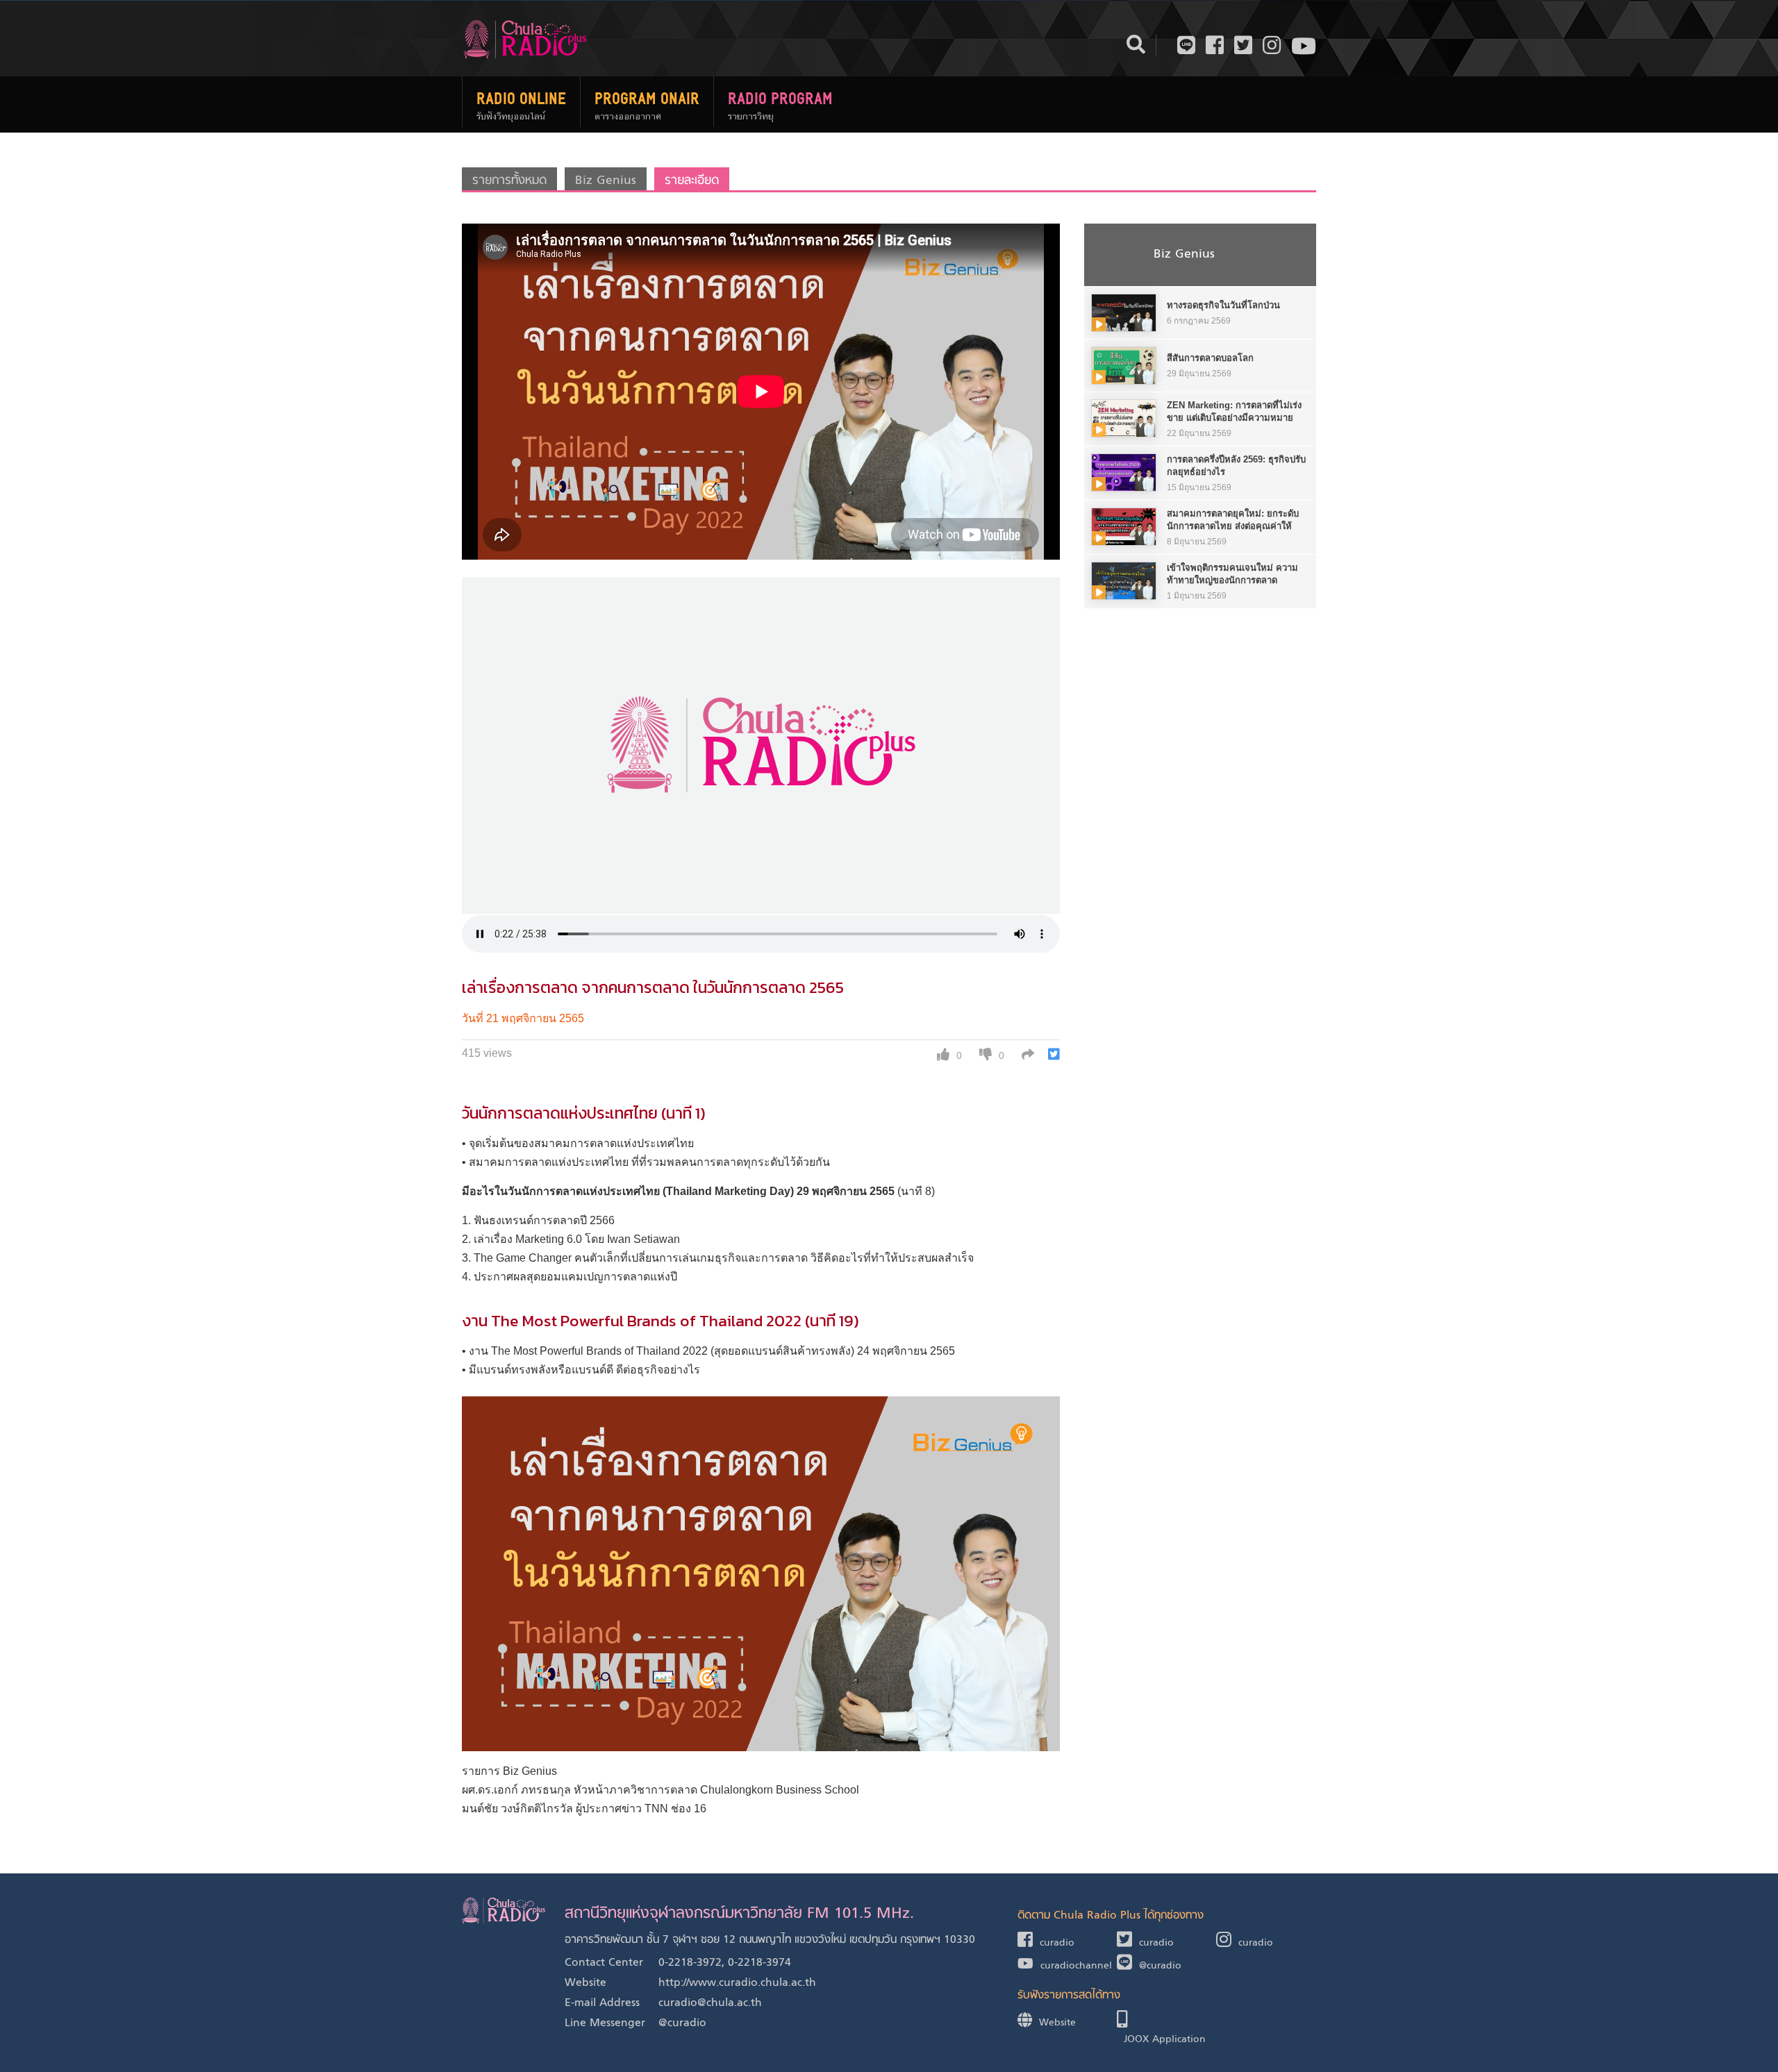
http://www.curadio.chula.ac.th (737, 1983)
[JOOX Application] (1166, 2022)
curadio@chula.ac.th (710, 2003)
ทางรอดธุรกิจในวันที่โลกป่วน (1223, 305)
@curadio (682, 2023)
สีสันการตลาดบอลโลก (1210, 358)
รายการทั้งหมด (509, 181)
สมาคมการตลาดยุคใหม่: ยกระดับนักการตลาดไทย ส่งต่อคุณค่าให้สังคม (1233, 526)
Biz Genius (606, 181)
